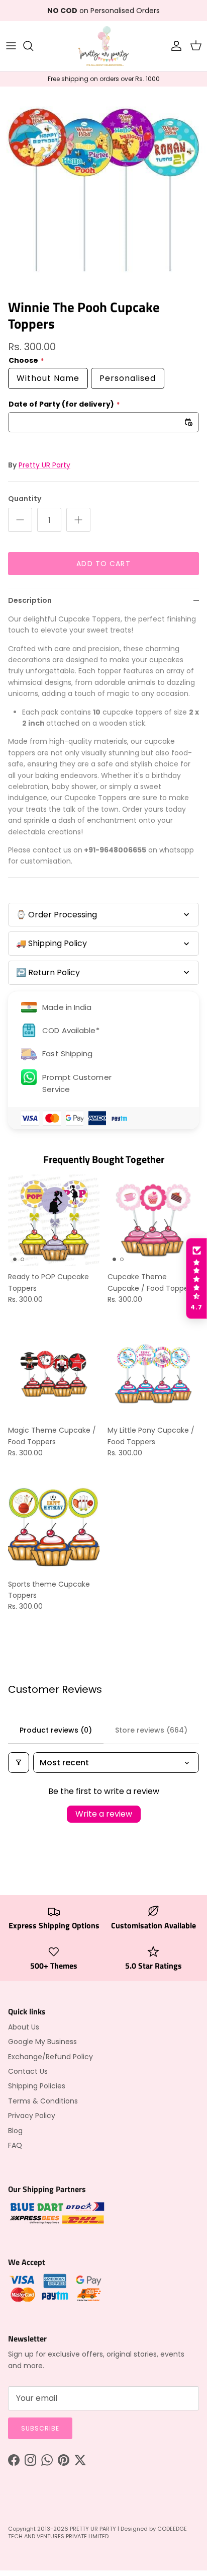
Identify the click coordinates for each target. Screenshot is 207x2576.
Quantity (25, 499)
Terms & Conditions (43, 2101)
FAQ (15, 2145)
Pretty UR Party (44, 465)
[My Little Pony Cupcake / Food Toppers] (153, 1374)
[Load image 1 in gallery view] (103, 190)
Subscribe (40, 2428)
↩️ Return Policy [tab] (48, 972)
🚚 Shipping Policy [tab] (51, 943)
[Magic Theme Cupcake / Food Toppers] (54, 1374)
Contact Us (28, 2071)
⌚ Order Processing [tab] (57, 915)
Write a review (104, 1814)
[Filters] (19, 1763)
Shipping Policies (37, 2086)
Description (30, 600)
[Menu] (11, 46)
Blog (15, 2131)
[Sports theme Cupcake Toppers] (54, 1528)
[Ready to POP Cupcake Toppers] (54, 1220)
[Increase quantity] (78, 520)
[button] (196, 1279)
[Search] (33, 46)
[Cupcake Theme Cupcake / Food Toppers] (153, 1220)
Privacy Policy (32, 2116)
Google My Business (42, 2042)
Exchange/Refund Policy (50, 2057)
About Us (24, 2027)
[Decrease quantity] (20, 520)
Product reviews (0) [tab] (56, 1730)
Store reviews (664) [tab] (151, 1730)
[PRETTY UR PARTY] (103, 46)
